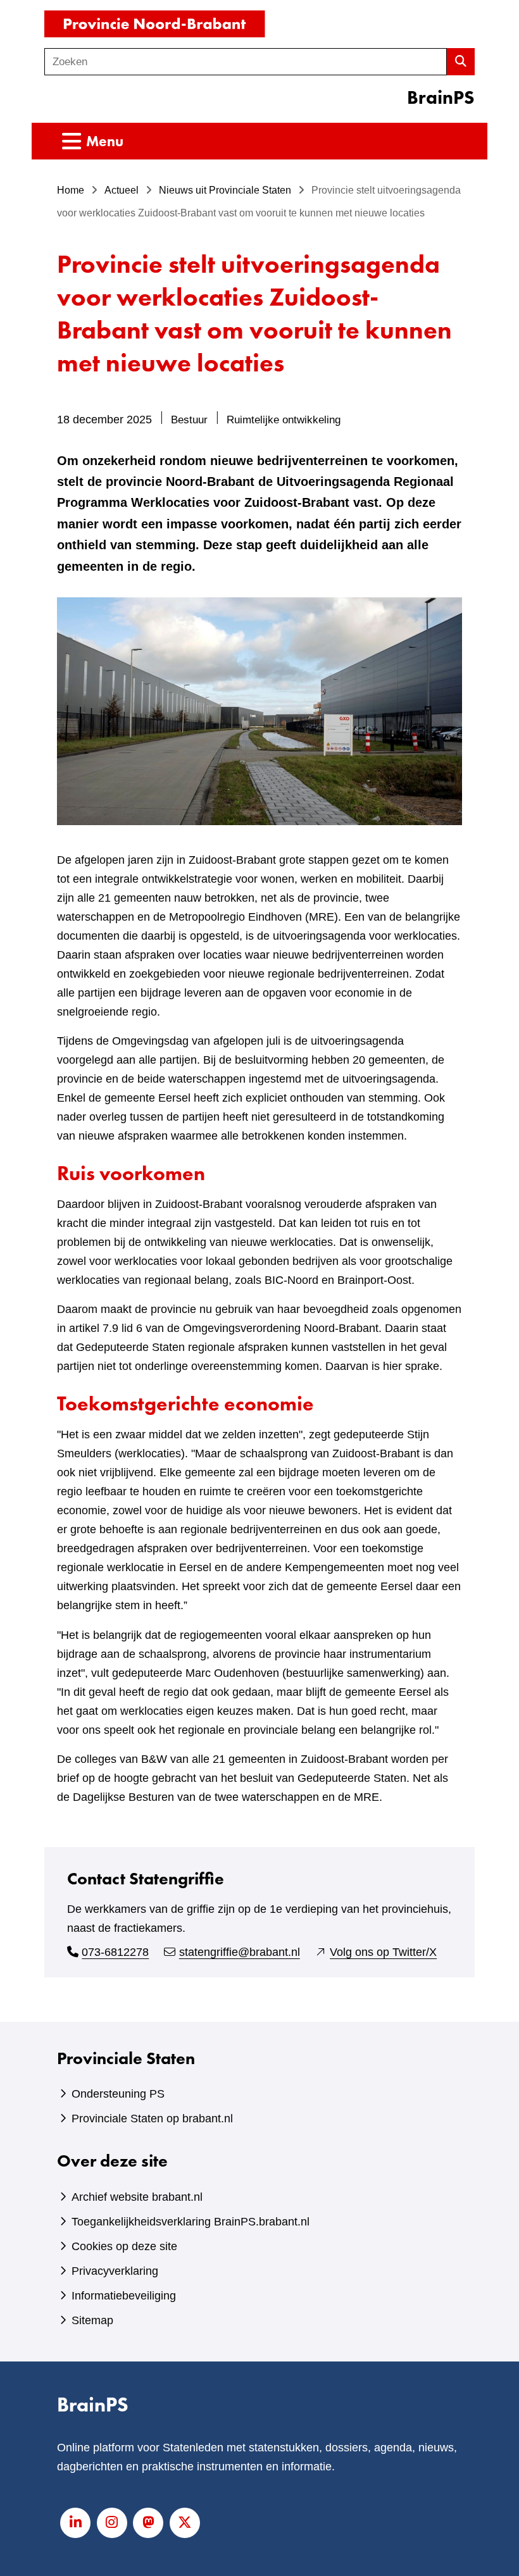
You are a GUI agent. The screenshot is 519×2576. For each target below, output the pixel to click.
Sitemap (92, 2320)
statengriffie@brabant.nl (240, 1952)
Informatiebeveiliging (124, 2296)
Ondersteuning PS (118, 2094)
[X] (185, 2523)
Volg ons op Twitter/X (383, 1952)
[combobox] (246, 62)
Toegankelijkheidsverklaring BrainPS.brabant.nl (191, 2222)
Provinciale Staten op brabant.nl (152, 2119)
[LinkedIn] (75, 2523)
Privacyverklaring (115, 2271)
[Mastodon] (148, 2523)
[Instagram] (112, 2523)
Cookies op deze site (124, 2246)
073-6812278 (115, 1952)
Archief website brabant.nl (137, 2197)
